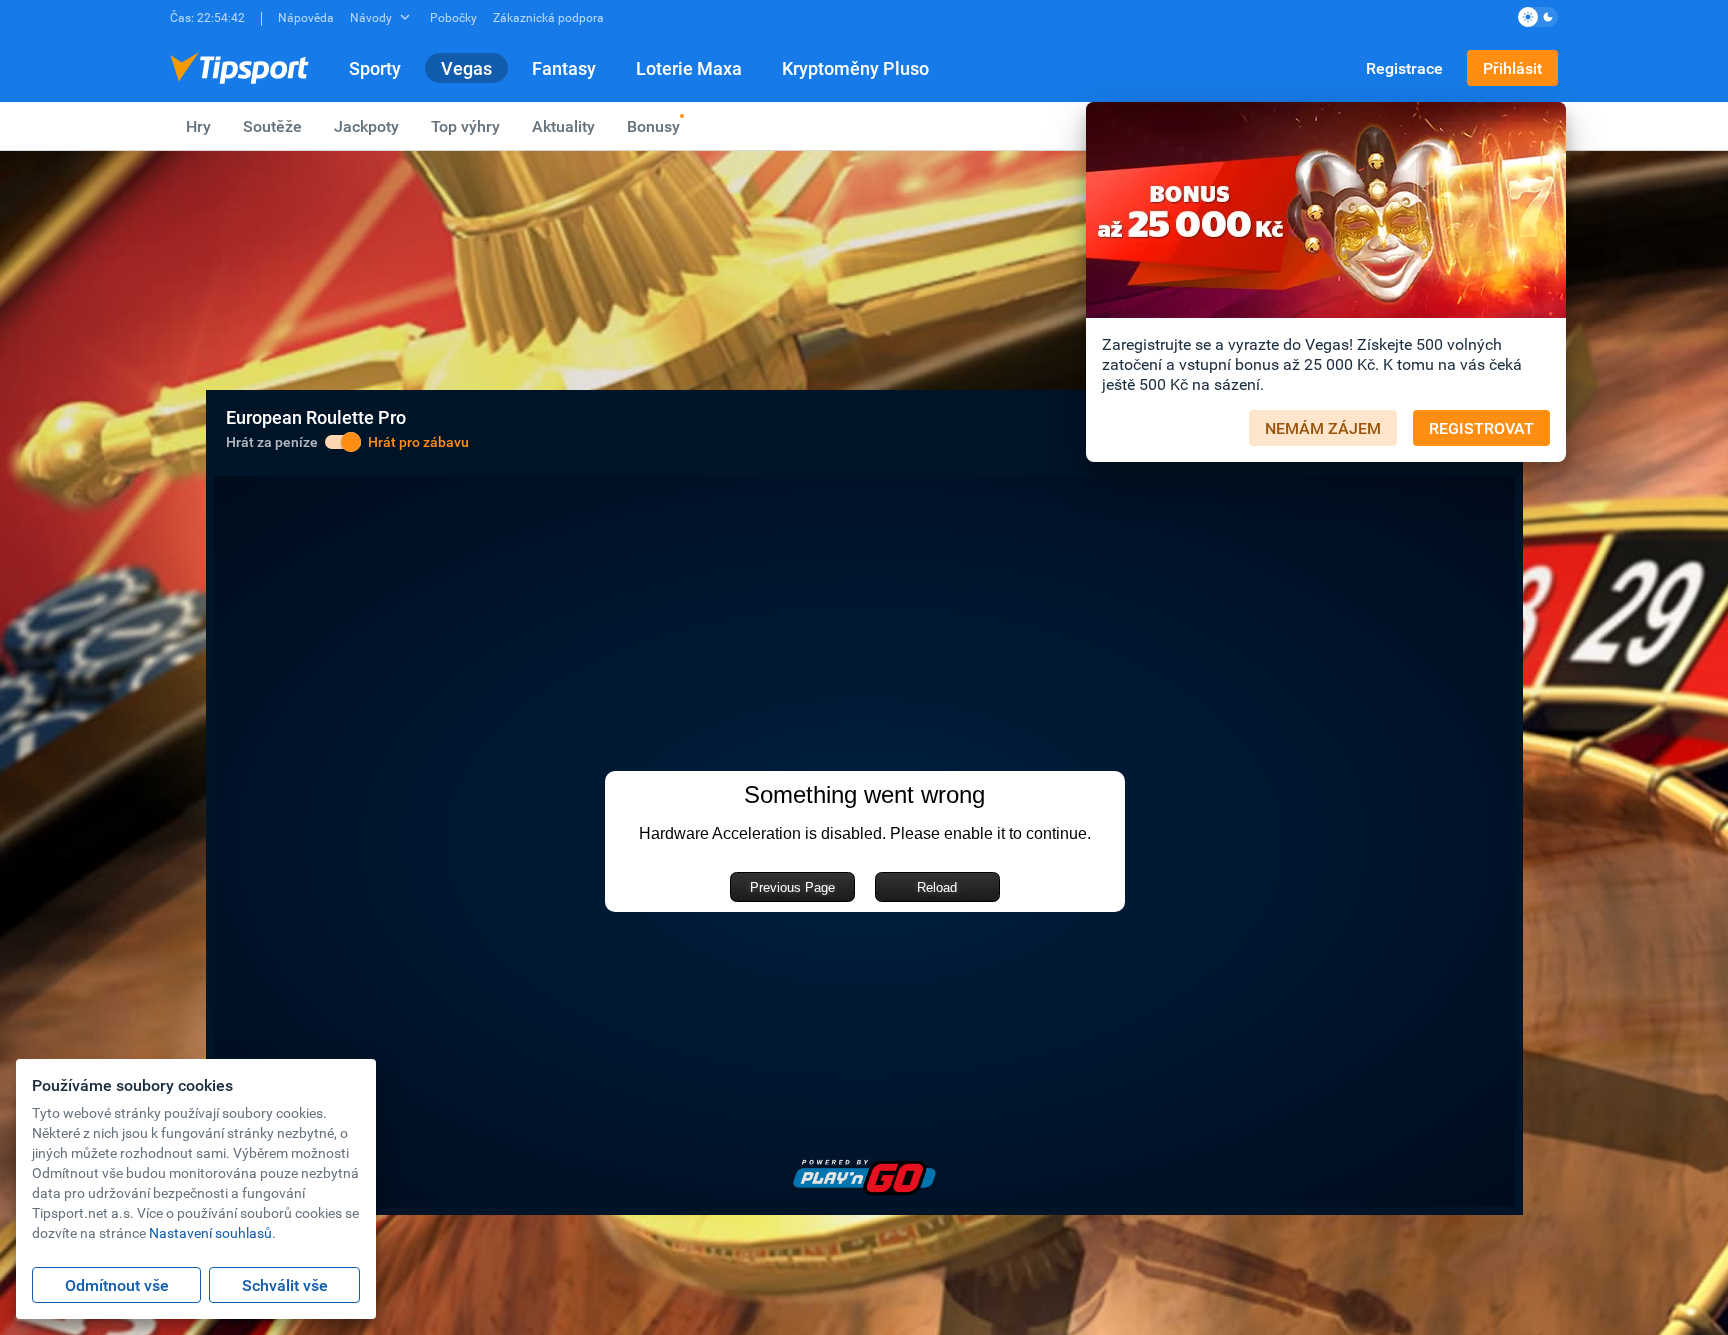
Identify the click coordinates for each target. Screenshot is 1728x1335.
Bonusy (653, 126)
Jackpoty (366, 126)
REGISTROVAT (1481, 428)
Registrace (1404, 68)
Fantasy (564, 68)
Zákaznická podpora (548, 17)
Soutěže (272, 126)
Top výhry (465, 126)
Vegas (466, 68)
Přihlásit (1512, 68)
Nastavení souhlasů (210, 1232)
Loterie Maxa (689, 68)
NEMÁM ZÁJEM (1323, 428)
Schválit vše (285, 1285)
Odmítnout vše (117, 1285)
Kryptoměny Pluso (855, 68)
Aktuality (563, 126)
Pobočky (453, 17)
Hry (198, 126)
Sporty (375, 68)
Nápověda (306, 17)
